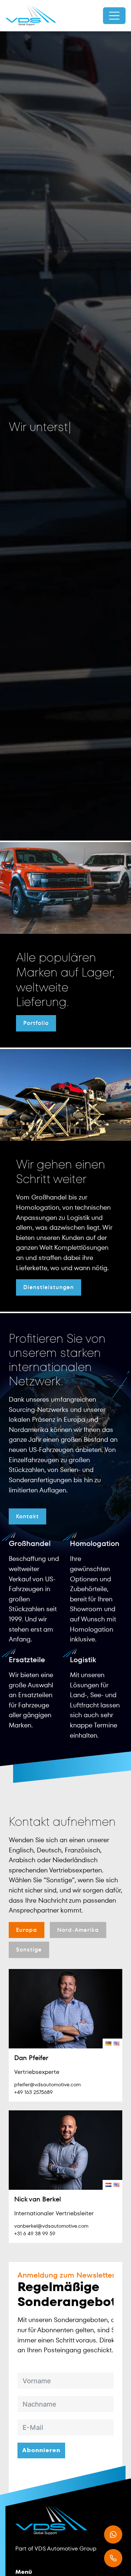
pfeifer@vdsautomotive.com (47, 2084)
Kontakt (27, 1516)
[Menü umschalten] (114, 16)
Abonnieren (41, 2450)
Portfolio (36, 1023)
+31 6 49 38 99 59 (35, 2234)
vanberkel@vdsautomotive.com (51, 2226)
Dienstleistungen (49, 1287)
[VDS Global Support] (31, 16)
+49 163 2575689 (33, 2092)
